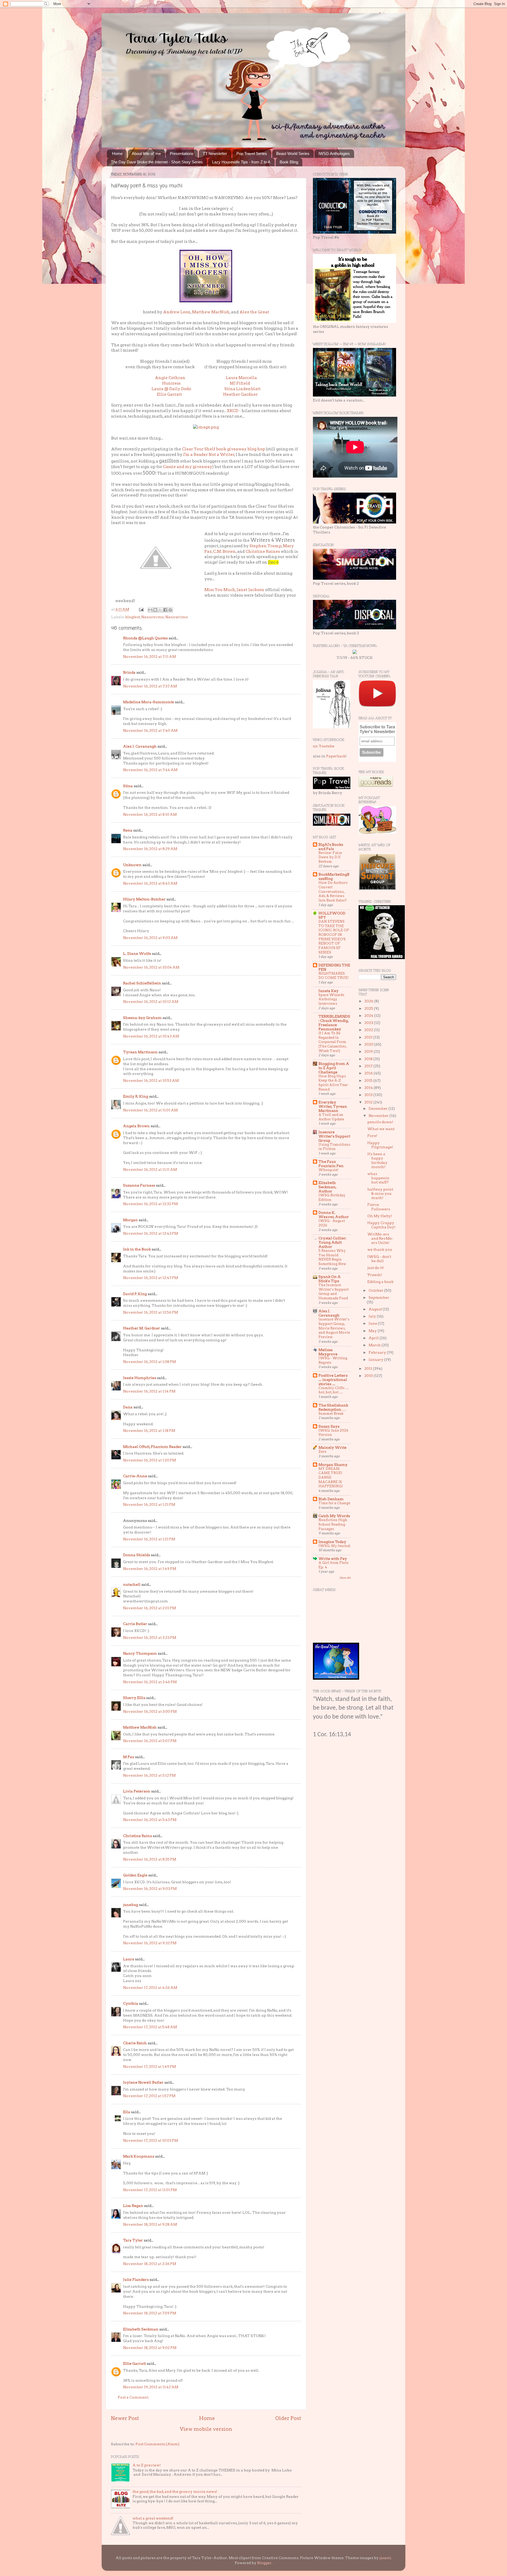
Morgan (130, 1220)
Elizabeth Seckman (141, 2329)
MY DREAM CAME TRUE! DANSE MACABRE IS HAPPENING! (331, 1478)
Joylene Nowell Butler (143, 2082)
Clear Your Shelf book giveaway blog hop (224, 449)
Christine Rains (137, 1836)
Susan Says (329, 1426)
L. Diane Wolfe (137, 954)
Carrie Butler (135, 1624)
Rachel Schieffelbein (142, 983)
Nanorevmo (153, 617)
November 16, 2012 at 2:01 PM (149, 1608)
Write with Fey (333, 1559)
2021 (369, 1037)
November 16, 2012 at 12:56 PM (151, 1312)
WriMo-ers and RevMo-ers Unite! (380, 1238)
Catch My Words (334, 1516)
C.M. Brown (224, 551)
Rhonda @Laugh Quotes (145, 638)
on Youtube (324, 746)
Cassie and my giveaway (188, 467)
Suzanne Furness (139, 1185)
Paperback (336, 756)
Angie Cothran (170, 378)
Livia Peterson (137, 1791)
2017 (369, 1066)
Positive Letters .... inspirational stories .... (333, 1380)
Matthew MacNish (211, 312)
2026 (369, 1001)
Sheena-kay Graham (142, 1018)
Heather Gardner (240, 394)
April (374, 1338)
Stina (128, 786)
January (376, 1360)
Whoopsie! (328, 1170)
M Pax (129, 1757)
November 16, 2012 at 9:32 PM (150, 1943)
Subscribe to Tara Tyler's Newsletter (377, 729)
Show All (345, 1578)
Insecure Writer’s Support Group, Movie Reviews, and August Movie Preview (334, 1328)
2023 (369, 1023)
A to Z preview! (147, 2465)
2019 (369, 1051)
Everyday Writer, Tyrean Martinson (333, 1106)
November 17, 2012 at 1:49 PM (149, 2067)
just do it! (376, 1268)
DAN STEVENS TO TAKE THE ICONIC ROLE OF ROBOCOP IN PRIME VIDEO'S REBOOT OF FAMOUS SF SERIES (334, 937)
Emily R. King (136, 1096)
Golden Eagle (135, 1875)
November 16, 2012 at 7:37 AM (150, 686)
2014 (369, 1088)
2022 (369, 1030)
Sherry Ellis (134, 1698)
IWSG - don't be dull (379, 1259)
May (373, 1331)
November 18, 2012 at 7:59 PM (150, 2313)
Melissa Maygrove (328, 1352)
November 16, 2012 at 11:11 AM (150, 1169)
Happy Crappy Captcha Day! (381, 1225)
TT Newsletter (215, 154)
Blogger (264, 2563)
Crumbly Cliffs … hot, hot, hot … (334, 1390)
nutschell (132, 1584)
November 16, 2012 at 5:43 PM (150, 1820)
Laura (129, 1959)
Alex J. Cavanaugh (140, 746)
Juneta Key (328, 991)
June (373, 1323)
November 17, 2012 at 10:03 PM (151, 2140)
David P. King (135, 1294)
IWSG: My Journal (334, 1546)
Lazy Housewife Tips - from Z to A (241, 162)
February (378, 1352)
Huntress (171, 383)
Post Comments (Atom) (157, 2444)
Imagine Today (332, 1542)
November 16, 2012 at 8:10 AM (150, 814)
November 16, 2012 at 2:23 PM (150, 1638)
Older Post (288, 2418)
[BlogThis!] (155, 610)
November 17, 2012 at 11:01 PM (150, 2190)
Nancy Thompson (140, 1653)
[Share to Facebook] (165, 610)
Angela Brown (136, 1126)
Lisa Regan (133, 2206)
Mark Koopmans (139, 2156)
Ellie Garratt (169, 394)
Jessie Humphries (140, 1378)
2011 (369, 1369)
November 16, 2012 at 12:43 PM (151, 1233)
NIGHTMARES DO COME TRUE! (334, 976)
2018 (369, 1059)
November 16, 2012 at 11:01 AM (150, 1110)
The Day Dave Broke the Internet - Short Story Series (157, 162)
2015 (369, 1081)
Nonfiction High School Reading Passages (333, 1524)
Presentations (182, 154)
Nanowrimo (177, 617)
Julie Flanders (136, 2280)
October (376, 1290)
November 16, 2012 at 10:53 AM (151, 1081)
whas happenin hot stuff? (378, 1178)
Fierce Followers (379, 1207)
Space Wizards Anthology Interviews (331, 999)
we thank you (380, 1249)
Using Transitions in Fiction (334, 1147)
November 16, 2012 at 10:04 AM (151, 967)
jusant (385, 2558)
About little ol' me (146, 154)
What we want (381, 1129)
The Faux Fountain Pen (331, 1164)
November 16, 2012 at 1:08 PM (149, 1362)
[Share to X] (160, 610)
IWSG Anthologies (334, 154)
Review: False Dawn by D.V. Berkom (330, 857)
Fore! (372, 1136)
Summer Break (331, 1414)
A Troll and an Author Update (331, 1117)
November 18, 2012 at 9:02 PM (150, 2348)
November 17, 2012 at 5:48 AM (150, 2027)
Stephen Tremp (266, 546)
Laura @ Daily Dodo (171, 389)
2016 (369, 1073)
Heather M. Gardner (142, 1328)
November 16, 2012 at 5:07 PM (150, 1741)
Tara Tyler (133, 2240)
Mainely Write (332, 1447)
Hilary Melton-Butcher (144, 899)
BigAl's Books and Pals (331, 847)
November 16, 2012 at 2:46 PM (150, 1682)
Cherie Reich (135, 2043)
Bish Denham (331, 1499)
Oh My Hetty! (380, 1216)
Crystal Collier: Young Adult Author (332, 1242)
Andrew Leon (177, 312)
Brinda (129, 672)
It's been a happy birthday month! (377, 1160)
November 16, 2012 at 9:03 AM (150, 938)
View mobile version (206, 2429)
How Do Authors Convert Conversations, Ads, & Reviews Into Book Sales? (333, 891)
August (376, 1309)
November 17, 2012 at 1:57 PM (149, 2096)
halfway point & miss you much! (380, 1193)
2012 (369, 1102)
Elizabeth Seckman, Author (327, 1187)
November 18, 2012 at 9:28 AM (150, 2224)
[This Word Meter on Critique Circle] (355, 653)
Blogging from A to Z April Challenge (334, 1068)
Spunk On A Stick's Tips (330, 1279)
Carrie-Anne (135, 1476)
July (373, 1316)
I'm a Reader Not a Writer (208, 455)
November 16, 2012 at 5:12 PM (149, 1775)
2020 (369, 1044)
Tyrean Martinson (140, 1052)
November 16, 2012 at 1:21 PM (149, 1504)
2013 (369, 1095)
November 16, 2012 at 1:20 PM (149, 1460)
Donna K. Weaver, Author (334, 1215)
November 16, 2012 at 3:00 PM (150, 1711)
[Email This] (150, 610)
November (379, 1116)
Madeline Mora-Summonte (149, 702)
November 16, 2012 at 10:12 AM (151, 1002)
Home (117, 154)
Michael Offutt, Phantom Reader (152, 1447)
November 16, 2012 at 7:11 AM (149, 657)
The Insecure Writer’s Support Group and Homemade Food (334, 1292)
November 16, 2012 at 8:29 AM (150, 849)
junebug (131, 1905)
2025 (369, 1008)
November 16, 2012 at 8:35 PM (150, 1859)
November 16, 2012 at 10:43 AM (151, 1036)
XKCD (233, 411)
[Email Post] (141, 609)
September (379, 1298)
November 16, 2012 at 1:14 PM (149, 1391)
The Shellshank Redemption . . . (333, 1407)
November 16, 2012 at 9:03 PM (150, 1889)
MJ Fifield (240, 383)
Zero (322, 1452)
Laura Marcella (241, 378)
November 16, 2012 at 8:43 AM (150, 883)
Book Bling (289, 162)
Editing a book (380, 1282)
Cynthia (131, 2003)
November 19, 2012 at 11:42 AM (151, 2387)
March (375, 1345)
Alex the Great (254, 312)
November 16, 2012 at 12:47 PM (151, 1278)
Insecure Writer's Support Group (334, 1136)
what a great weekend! (153, 2518)
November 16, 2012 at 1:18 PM (149, 1431)
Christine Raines (263, 551)
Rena (128, 830)
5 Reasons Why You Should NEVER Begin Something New (332, 1257)
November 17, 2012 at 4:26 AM (150, 1988)
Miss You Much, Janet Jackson (234, 590)
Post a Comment (133, 2397)
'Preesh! (375, 1275)
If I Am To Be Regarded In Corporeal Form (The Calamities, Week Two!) (333, 1042)
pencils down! (380, 1122)
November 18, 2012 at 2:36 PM (150, 2264)
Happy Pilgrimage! (380, 1145)
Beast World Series (293, 154)
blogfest (133, 617)
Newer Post (125, 2418)
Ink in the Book (137, 1249)
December (379, 1108)
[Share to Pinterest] (170, 610)
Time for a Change (334, 1503)
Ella (127, 2112)
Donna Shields (137, 1555)
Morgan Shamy (333, 1465)
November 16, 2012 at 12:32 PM (150, 1204)
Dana (128, 1407)
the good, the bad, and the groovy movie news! (175, 2492)
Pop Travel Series (252, 154)
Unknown (132, 865)
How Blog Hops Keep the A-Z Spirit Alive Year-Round (334, 1083)
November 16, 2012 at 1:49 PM (150, 1569)
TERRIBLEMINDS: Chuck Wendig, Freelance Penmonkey (334, 1023)
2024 (369, 1016)
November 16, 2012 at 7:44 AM (150, 770)
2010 (369, 1376)
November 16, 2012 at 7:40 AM (150, 730)
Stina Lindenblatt (243, 389)
